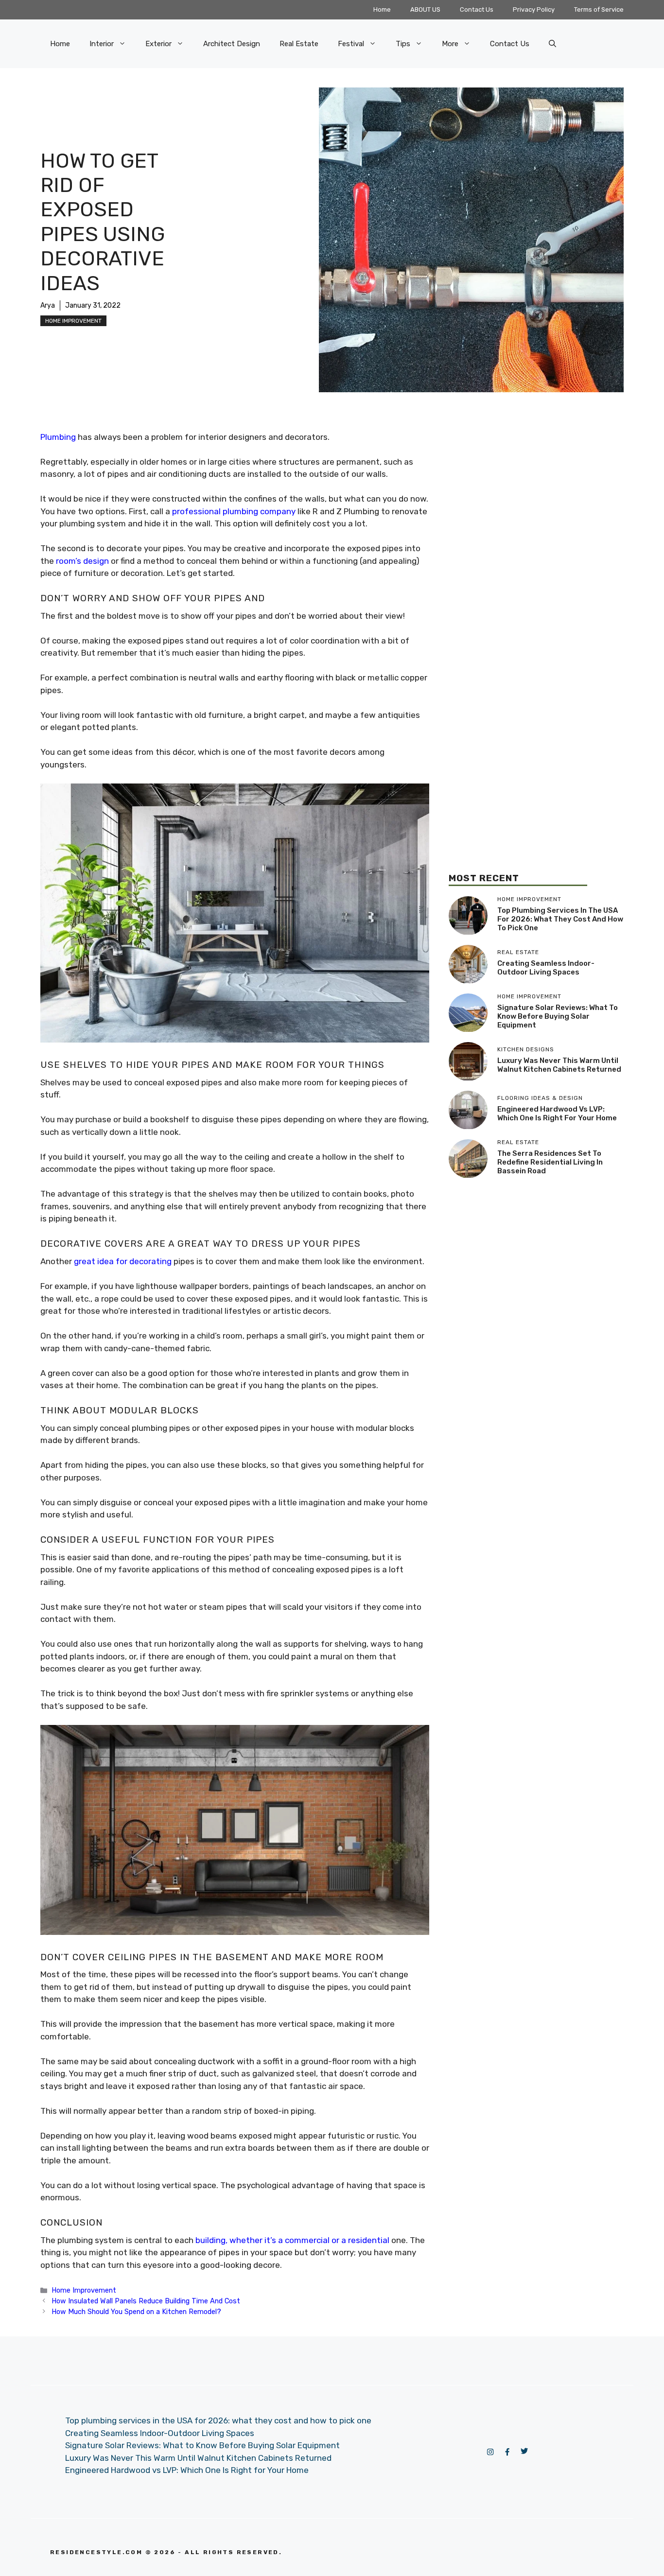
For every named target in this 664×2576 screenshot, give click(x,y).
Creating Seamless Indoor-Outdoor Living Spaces (546, 968)
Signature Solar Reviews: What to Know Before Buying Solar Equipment (558, 1016)
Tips (403, 44)
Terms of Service (599, 9)
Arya (48, 305)
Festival (351, 44)
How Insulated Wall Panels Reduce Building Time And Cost (146, 2301)
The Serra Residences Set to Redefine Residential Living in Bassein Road (550, 1162)
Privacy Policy (534, 9)
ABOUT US (425, 9)
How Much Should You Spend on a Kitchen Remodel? (136, 2312)
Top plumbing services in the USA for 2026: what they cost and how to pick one (560, 919)
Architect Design (232, 44)
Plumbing (58, 437)
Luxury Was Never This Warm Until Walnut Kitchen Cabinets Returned (559, 1065)
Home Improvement (73, 321)
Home (382, 9)
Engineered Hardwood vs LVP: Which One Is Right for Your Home (557, 1114)
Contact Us (477, 9)
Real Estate (299, 44)
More (450, 44)
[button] (552, 44)
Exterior (158, 44)
